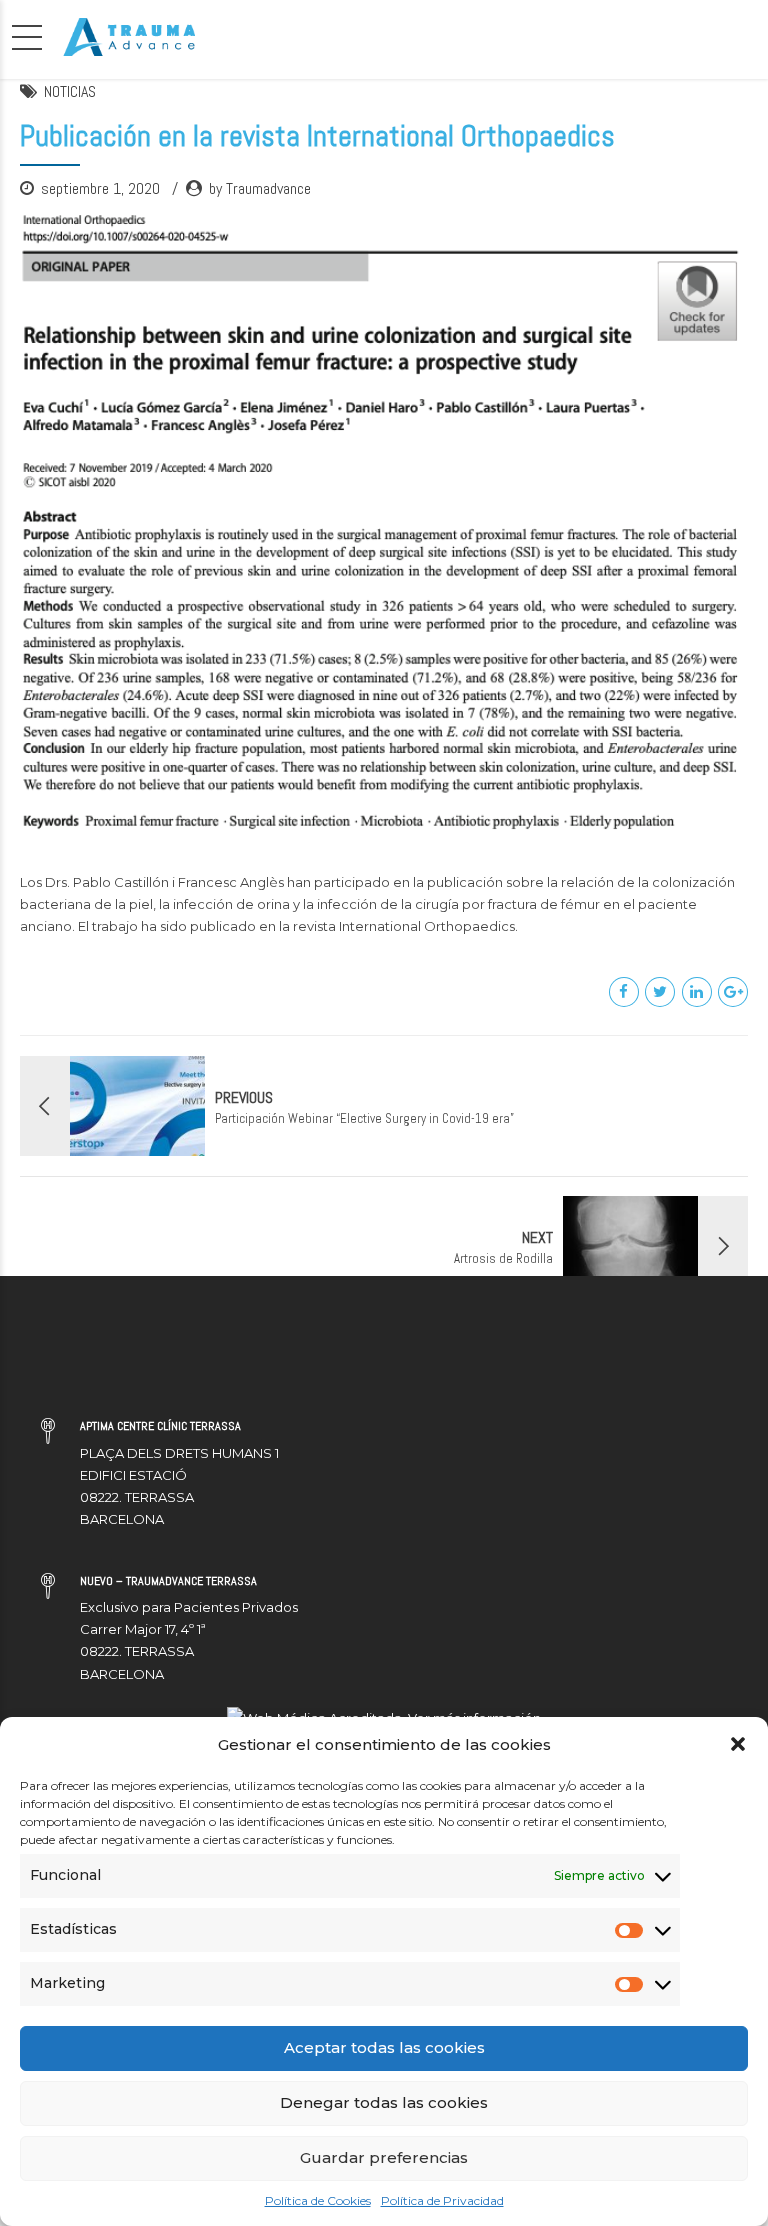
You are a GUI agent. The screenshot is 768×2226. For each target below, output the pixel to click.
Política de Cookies (318, 2200)
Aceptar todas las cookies (384, 2047)
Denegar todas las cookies (384, 2102)
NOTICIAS (70, 91)
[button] (738, 1744)
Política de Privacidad (442, 2200)
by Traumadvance (260, 188)
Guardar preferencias (384, 2157)
